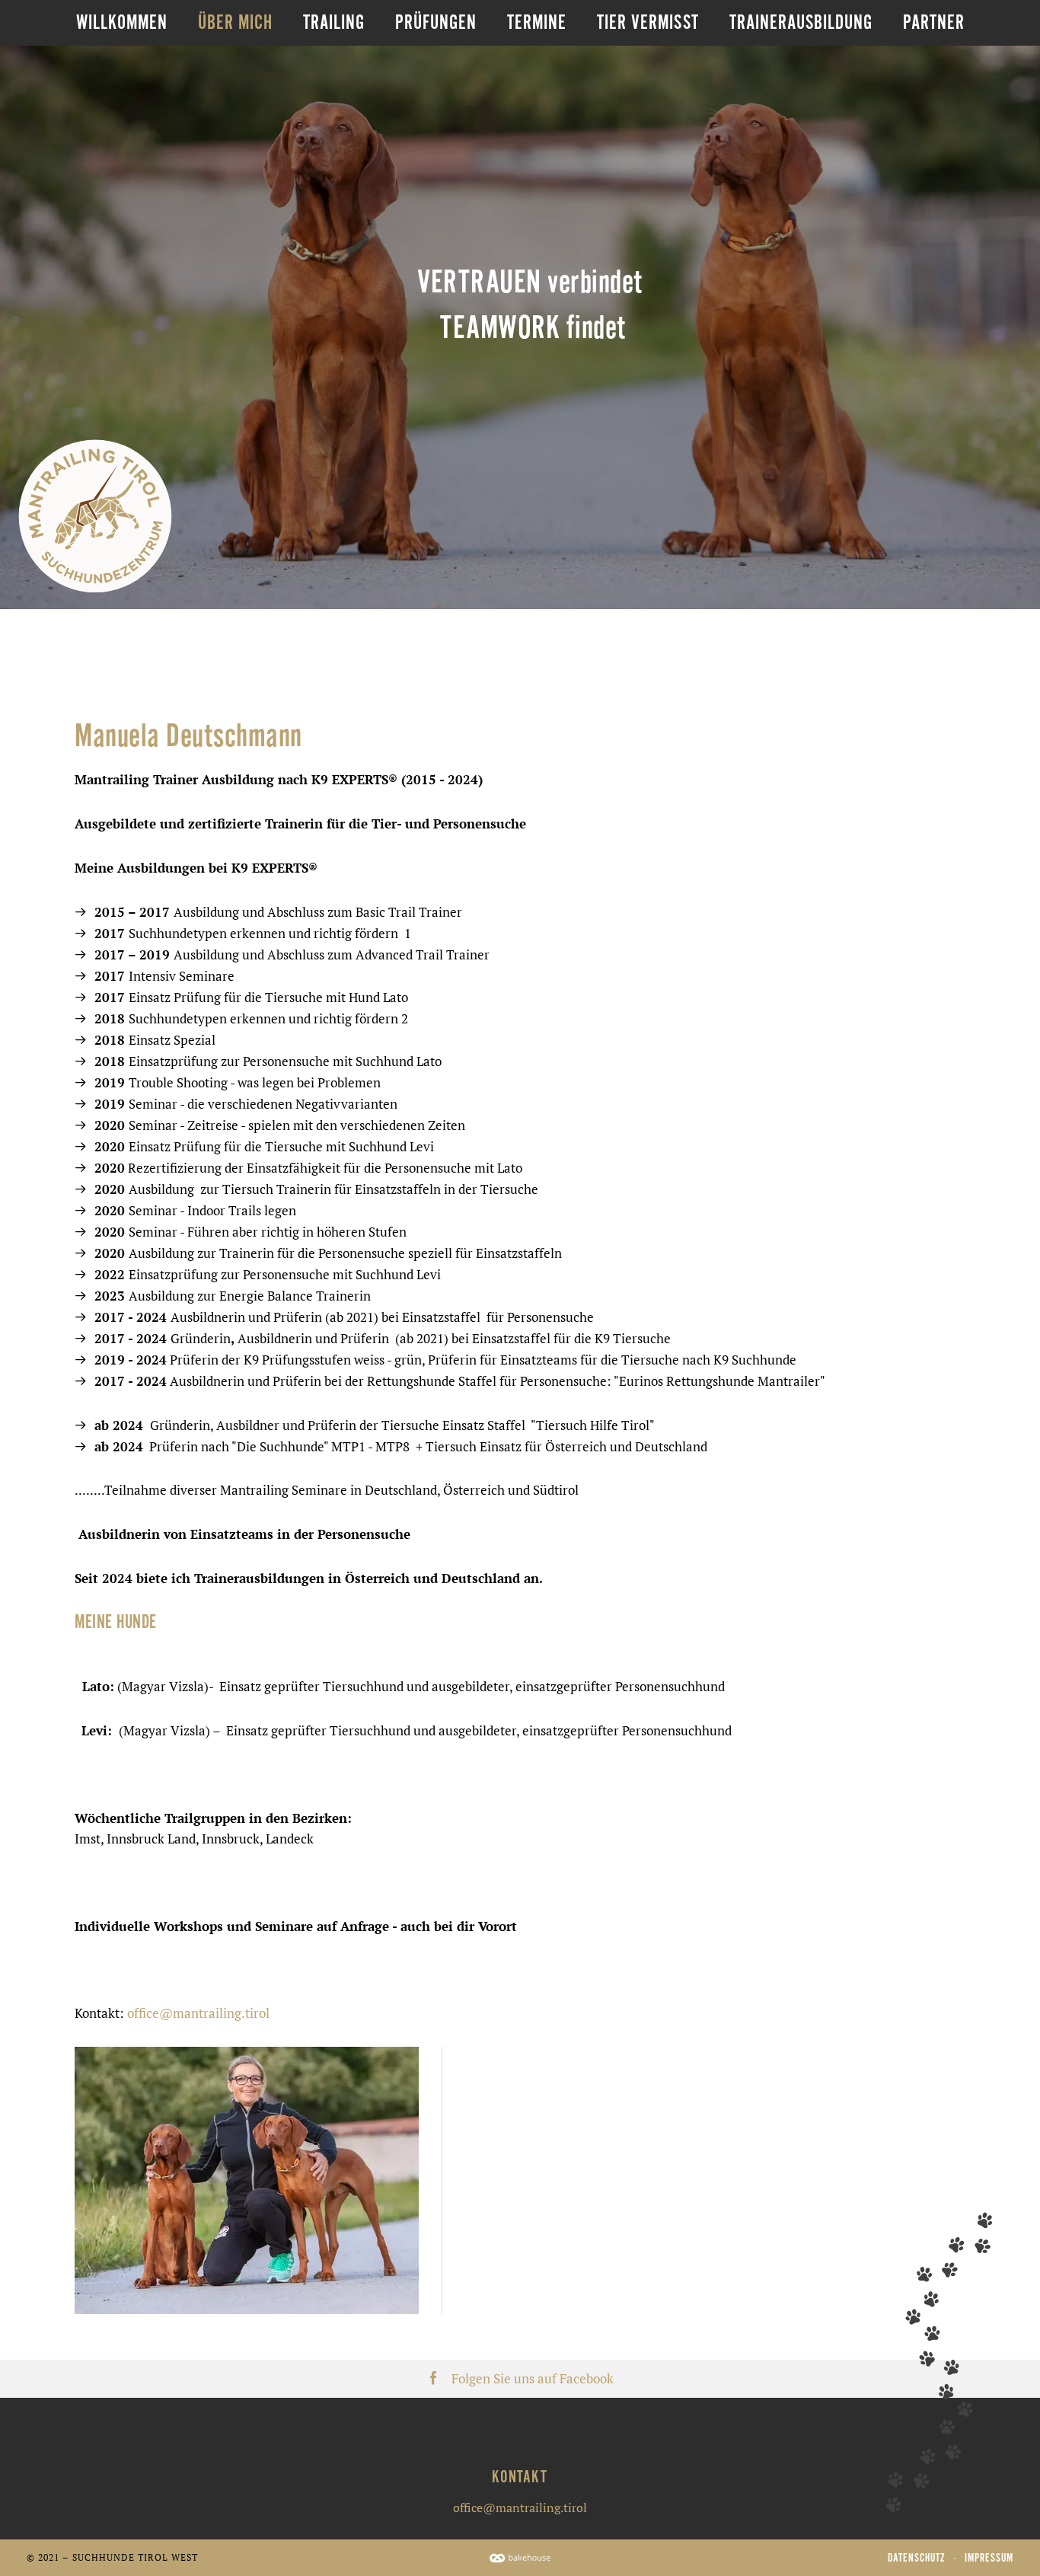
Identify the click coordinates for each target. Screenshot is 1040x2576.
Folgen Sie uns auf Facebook (533, 2379)
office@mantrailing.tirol (198, 2013)
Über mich (235, 22)
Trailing (334, 22)
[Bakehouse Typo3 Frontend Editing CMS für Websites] (520, 2557)
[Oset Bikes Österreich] (95, 516)
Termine (537, 22)
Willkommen (122, 22)
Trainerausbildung (801, 22)
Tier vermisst (648, 22)
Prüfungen (436, 22)
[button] (247, 2180)
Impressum (989, 2558)
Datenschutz (917, 2558)
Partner (934, 22)
